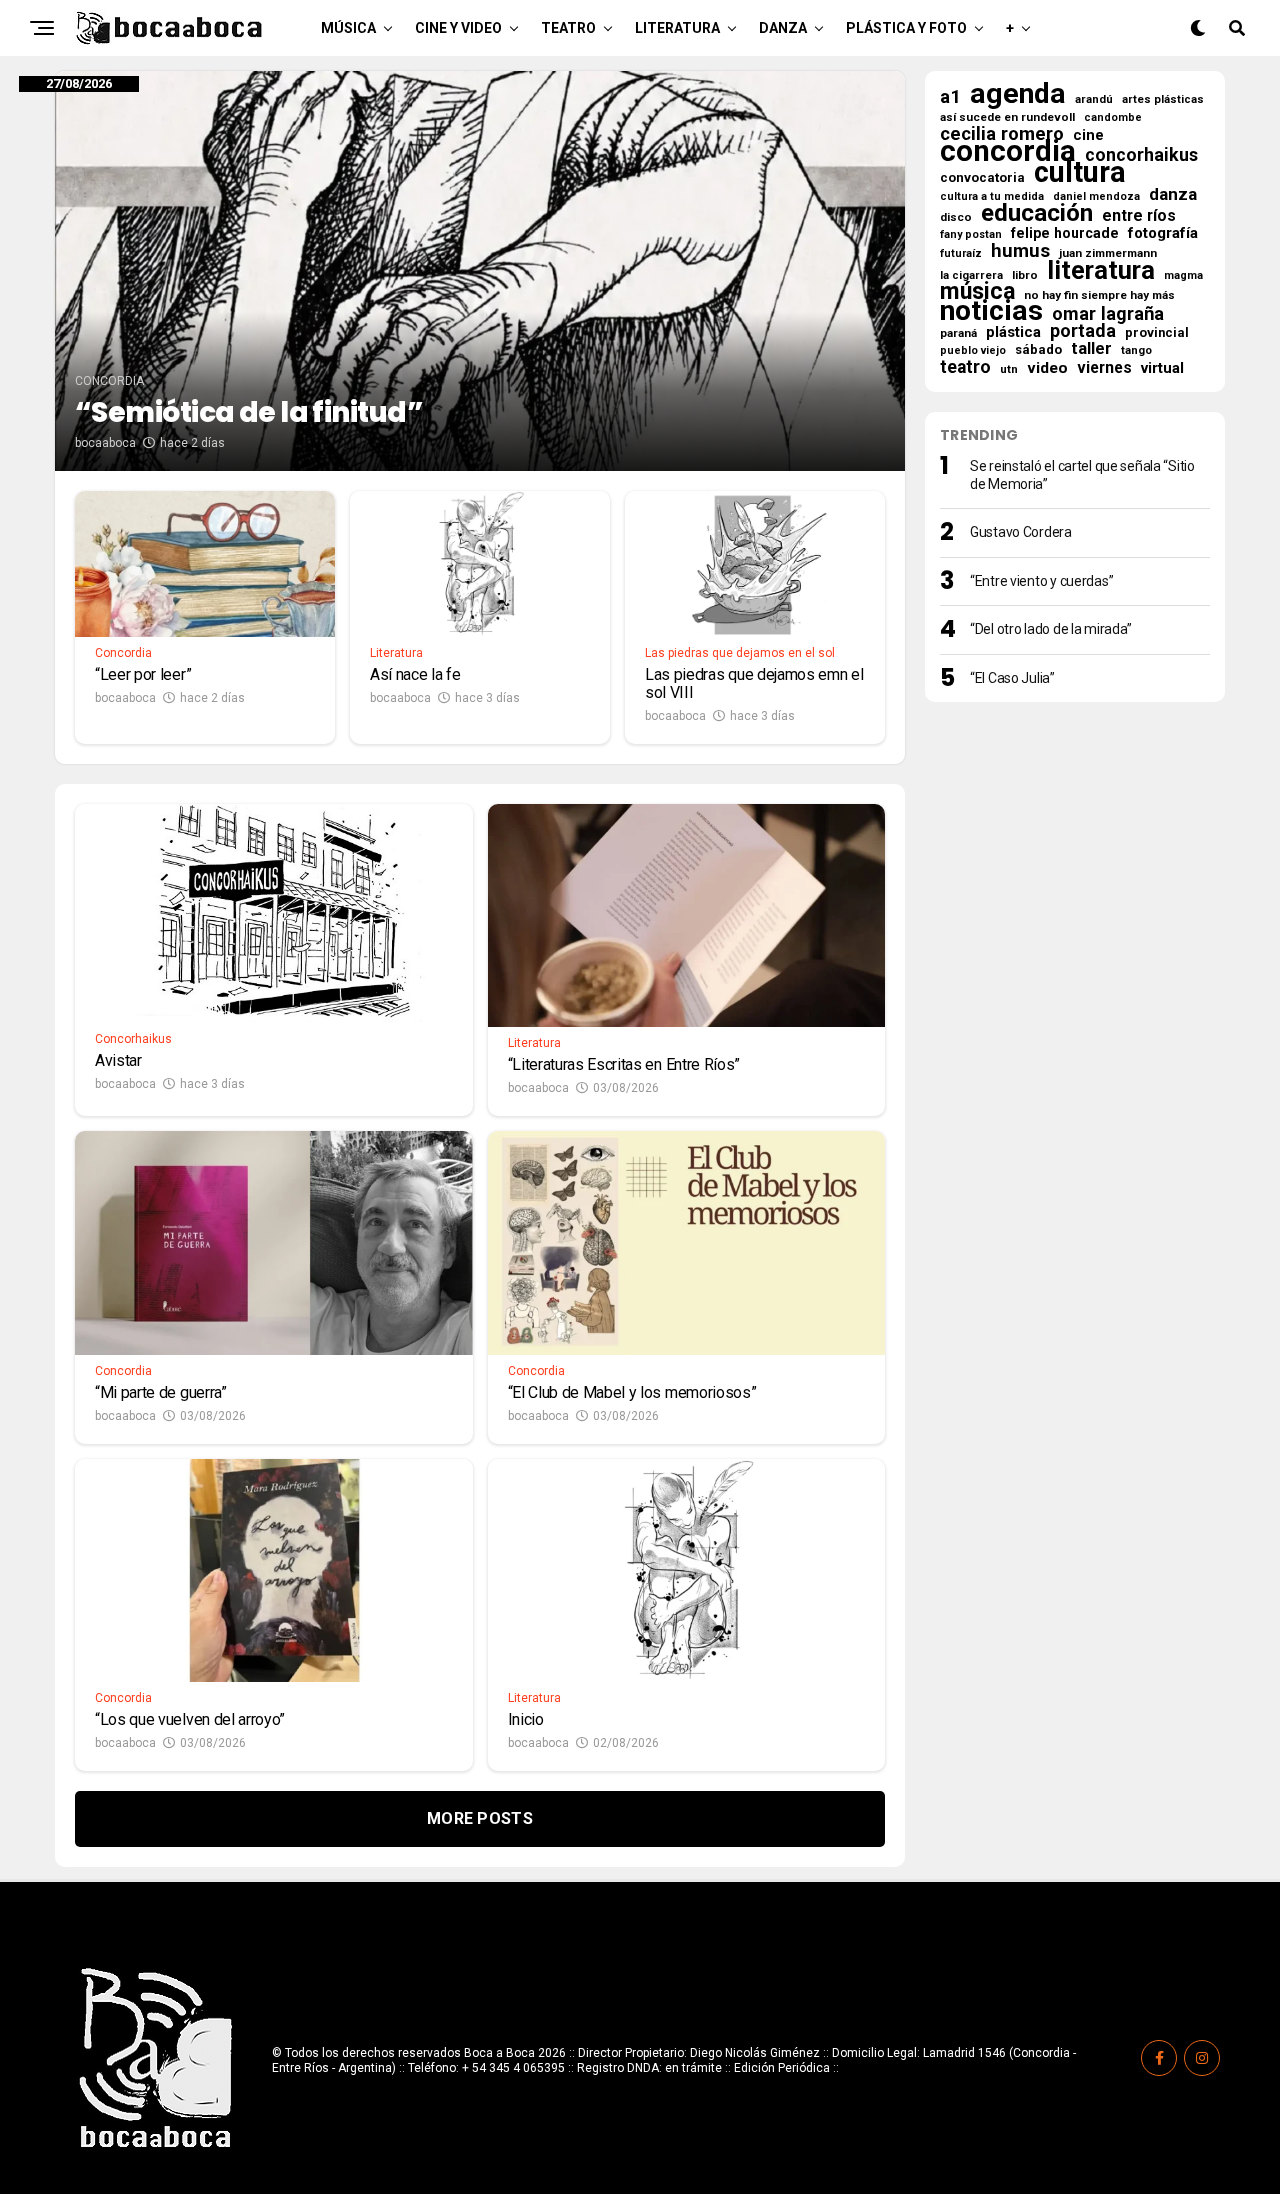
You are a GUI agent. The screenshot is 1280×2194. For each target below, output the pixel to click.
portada (1083, 331)
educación (1037, 213)
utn (1009, 369)
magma (1183, 275)
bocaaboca (105, 443)
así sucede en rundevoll (1007, 117)
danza (1173, 194)
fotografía (1163, 233)
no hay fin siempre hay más (1099, 295)
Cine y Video (458, 28)
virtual (1162, 368)
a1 (950, 97)
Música (348, 28)
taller (1091, 349)
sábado (1038, 349)
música (977, 292)
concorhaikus (1141, 155)
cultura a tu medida (992, 196)
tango (1136, 350)
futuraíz (961, 253)
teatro (965, 367)
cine (1088, 135)
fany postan (971, 234)
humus (1020, 251)
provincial (1157, 332)
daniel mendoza (1096, 196)
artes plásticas (1163, 99)
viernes (1104, 368)
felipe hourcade (1065, 233)
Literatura (677, 28)
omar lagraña (1108, 314)
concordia (1008, 151)
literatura (1101, 270)
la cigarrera (971, 275)
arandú (1094, 99)
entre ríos (1139, 216)
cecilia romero (1002, 134)
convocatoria (982, 177)
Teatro (568, 28)
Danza (783, 28)
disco (956, 217)
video (1047, 368)
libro (1025, 275)
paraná (958, 333)
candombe (1113, 117)
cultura (1080, 172)
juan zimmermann (1108, 253)
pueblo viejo (973, 350)
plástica (1013, 332)
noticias (991, 311)
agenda (1018, 94)
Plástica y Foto (906, 28)
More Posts (480, 1818)
